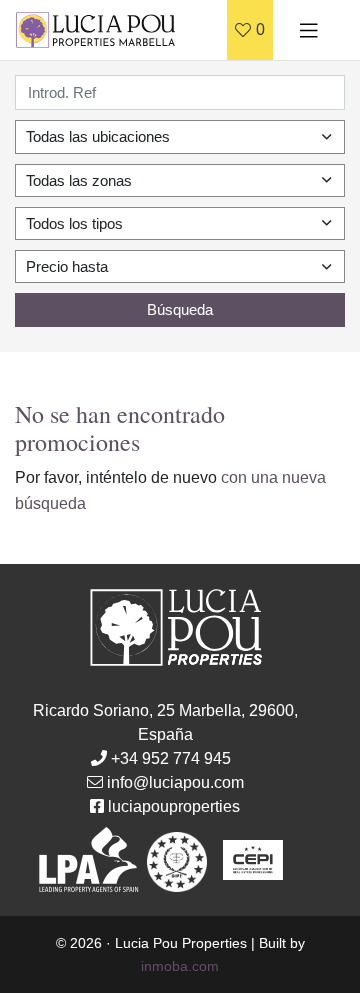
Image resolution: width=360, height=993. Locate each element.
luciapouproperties (174, 806)
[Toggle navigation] (309, 30)
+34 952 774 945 (171, 758)
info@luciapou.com (175, 782)
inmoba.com (180, 966)
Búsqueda (180, 309)
